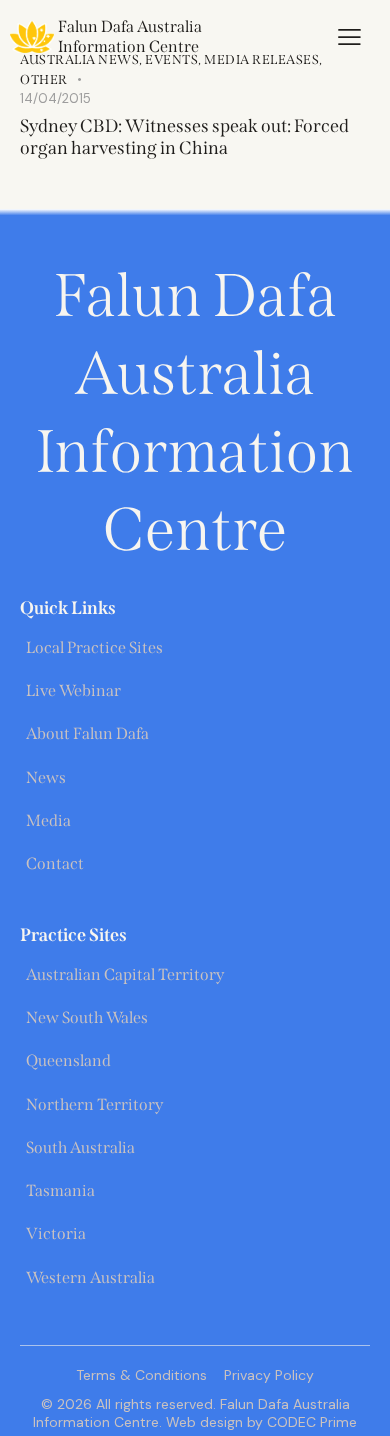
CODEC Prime (310, 1422)
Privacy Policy (269, 1375)
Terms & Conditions (141, 1375)
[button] (349, 37)
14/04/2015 (55, 98)
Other (44, 79)
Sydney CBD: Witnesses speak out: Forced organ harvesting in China (184, 137)
